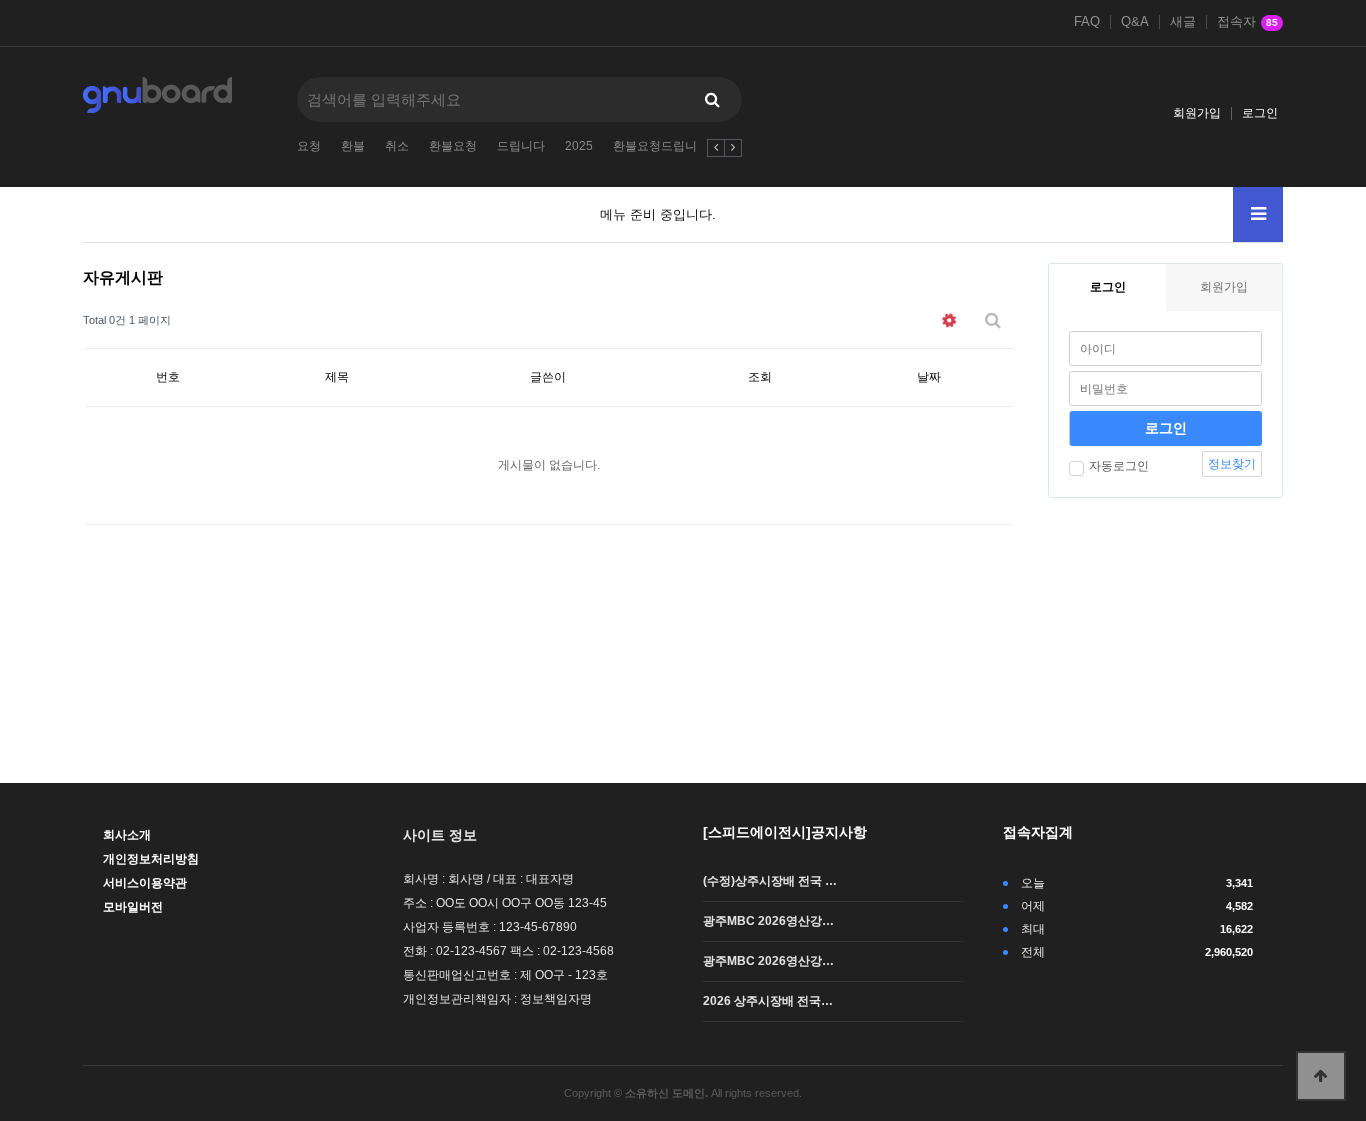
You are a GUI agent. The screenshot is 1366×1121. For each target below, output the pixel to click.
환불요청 (453, 146)
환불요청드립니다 (661, 146)
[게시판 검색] (993, 320)
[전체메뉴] (1258, 214)
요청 (309, 146)
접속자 (1247, 22)
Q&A (1135, 22)
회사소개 (127, 835)
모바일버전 (133, 907)
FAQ (1087, 22)
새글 (1183, 22)
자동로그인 (1119, 466)
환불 (353, 146)
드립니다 (521, 146)
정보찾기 (1232, 464)
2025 (579, 146)
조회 (760, 377)
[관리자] (949, 320)
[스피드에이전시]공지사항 (785, 832)
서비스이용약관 (145, 883)
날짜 (929, 377)
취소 (397, 146)
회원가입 (1197, 113)
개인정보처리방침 (151, 859)
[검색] (712, 99)
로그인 (1260, 113)
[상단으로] (1321, 1076)
